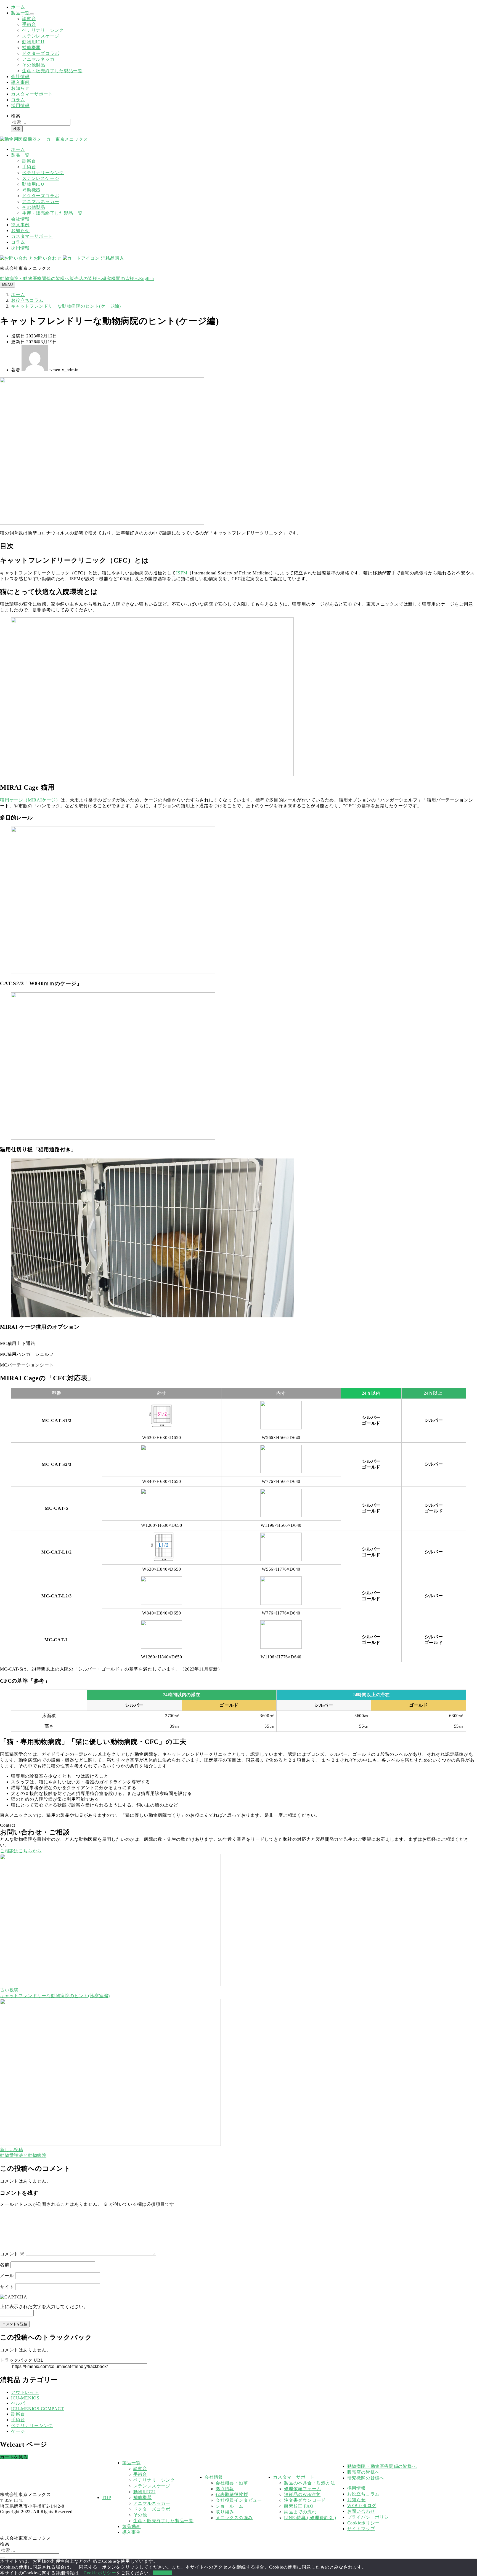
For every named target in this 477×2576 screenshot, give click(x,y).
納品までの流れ (300, 2512)
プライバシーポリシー (370, 2517)
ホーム (18, 7)
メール (7, 2276)
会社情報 (20, 77)
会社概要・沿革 (232, 2483)
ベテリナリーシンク (43, 30)
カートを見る (14, 2457)
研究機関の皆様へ (121, 279)
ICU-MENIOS (25, 2398)
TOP (106, 2498)
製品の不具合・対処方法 (310, 2483)
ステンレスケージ (41, 36)
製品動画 (132, 2526)
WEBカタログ (362, 2506)
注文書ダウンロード (305, 2500)
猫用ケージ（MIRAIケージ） (30, 800)
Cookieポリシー (364, 2523)
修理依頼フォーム (303, 2489)
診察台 (29, 19)
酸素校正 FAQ (299, 2506)
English (147, 279)
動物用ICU (33, 42)
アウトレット (25, 2392)
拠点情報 (225, 2489)
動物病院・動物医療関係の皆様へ (35, 279)
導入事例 (20, 82)
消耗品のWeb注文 (302, 2494)
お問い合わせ (47, 258)
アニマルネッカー (41, 59)
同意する (162, 2573)
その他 (140, 2515)
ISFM (182, 573)
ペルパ (18, 2403)
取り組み (225, 2512)
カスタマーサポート (32, 94)
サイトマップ (361, 2529)
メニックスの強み (234, 2518)
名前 (5, 2265)
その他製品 (34, 65)
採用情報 (20, 106)
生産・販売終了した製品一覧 (52, 71)
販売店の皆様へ (86, 279)
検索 (16, 116)
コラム (18, 100)
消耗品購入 (112, 258)
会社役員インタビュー (239, 2500)
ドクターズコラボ (41, 53)
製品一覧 (20, 13)
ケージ (18, 2431)
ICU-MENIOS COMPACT (37, 2409)
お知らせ (20, 88)
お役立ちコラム (364, 2494)
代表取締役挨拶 (232, 2494)
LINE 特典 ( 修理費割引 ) (310, 2518)
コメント (12, 2254)
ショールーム (230, 2506)
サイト (7, 2287)
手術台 (29, 24)
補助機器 (31, 48)
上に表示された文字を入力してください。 (44, 2307)
